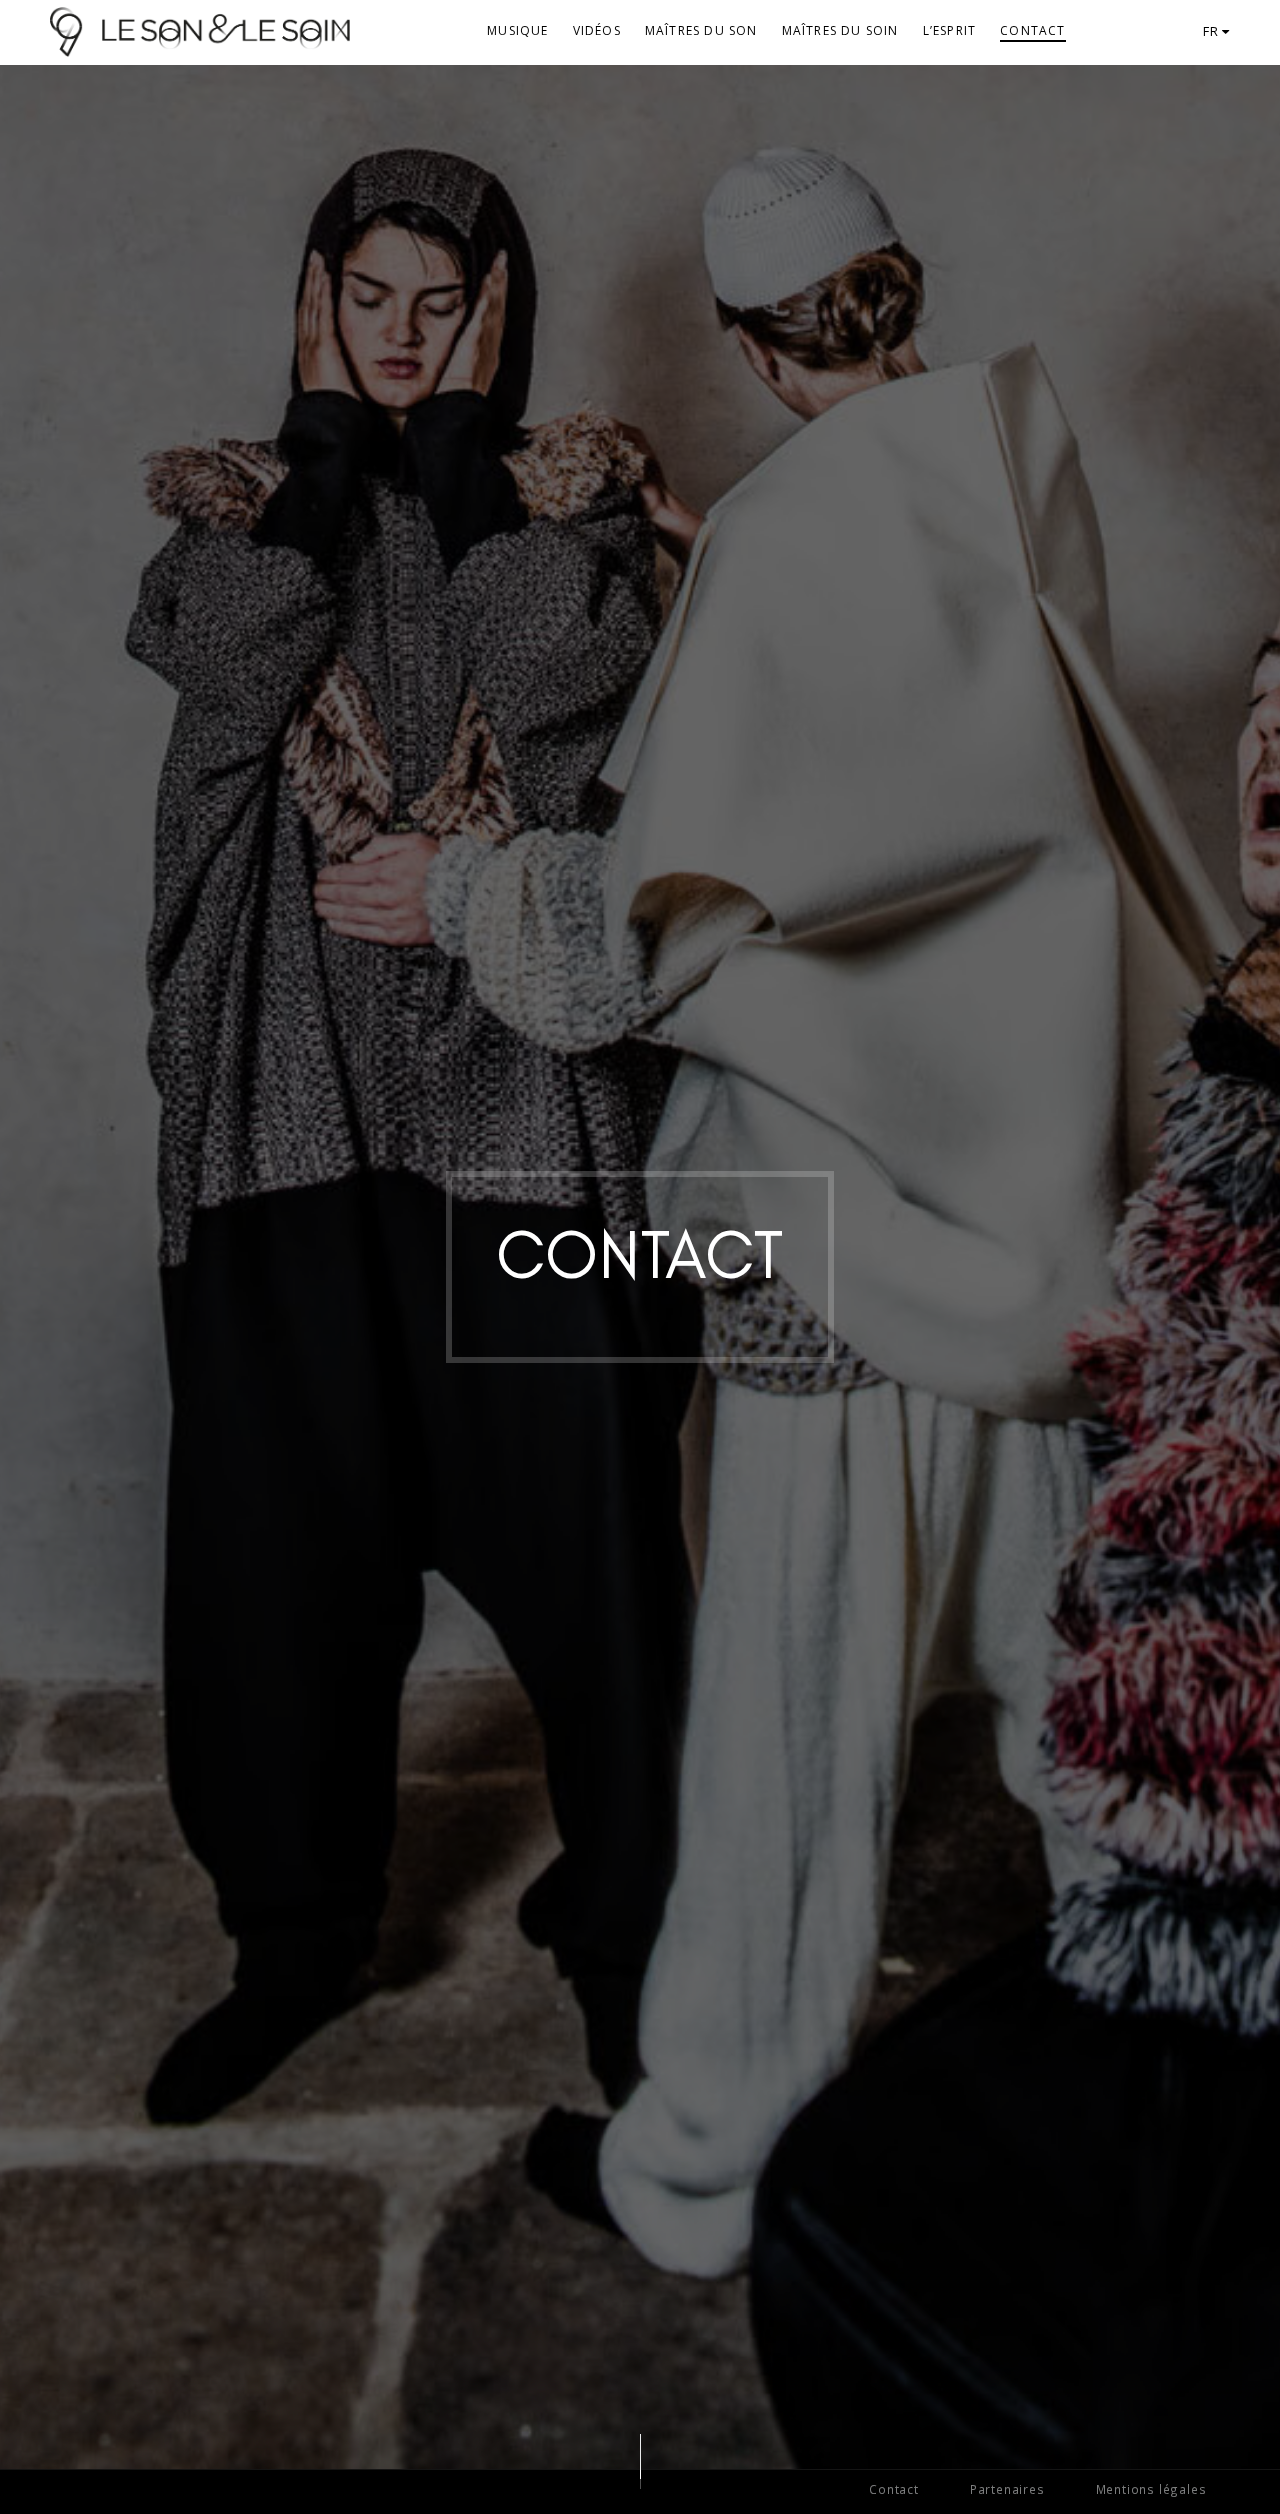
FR (1212, 31)
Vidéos (597, 30)
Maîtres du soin (840, 30)
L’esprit (950, 30)
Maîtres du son (701, 30)
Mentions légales (1151, 2489)
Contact (1032, 30)
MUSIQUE (517, 30)
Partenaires (1007, 2489)
